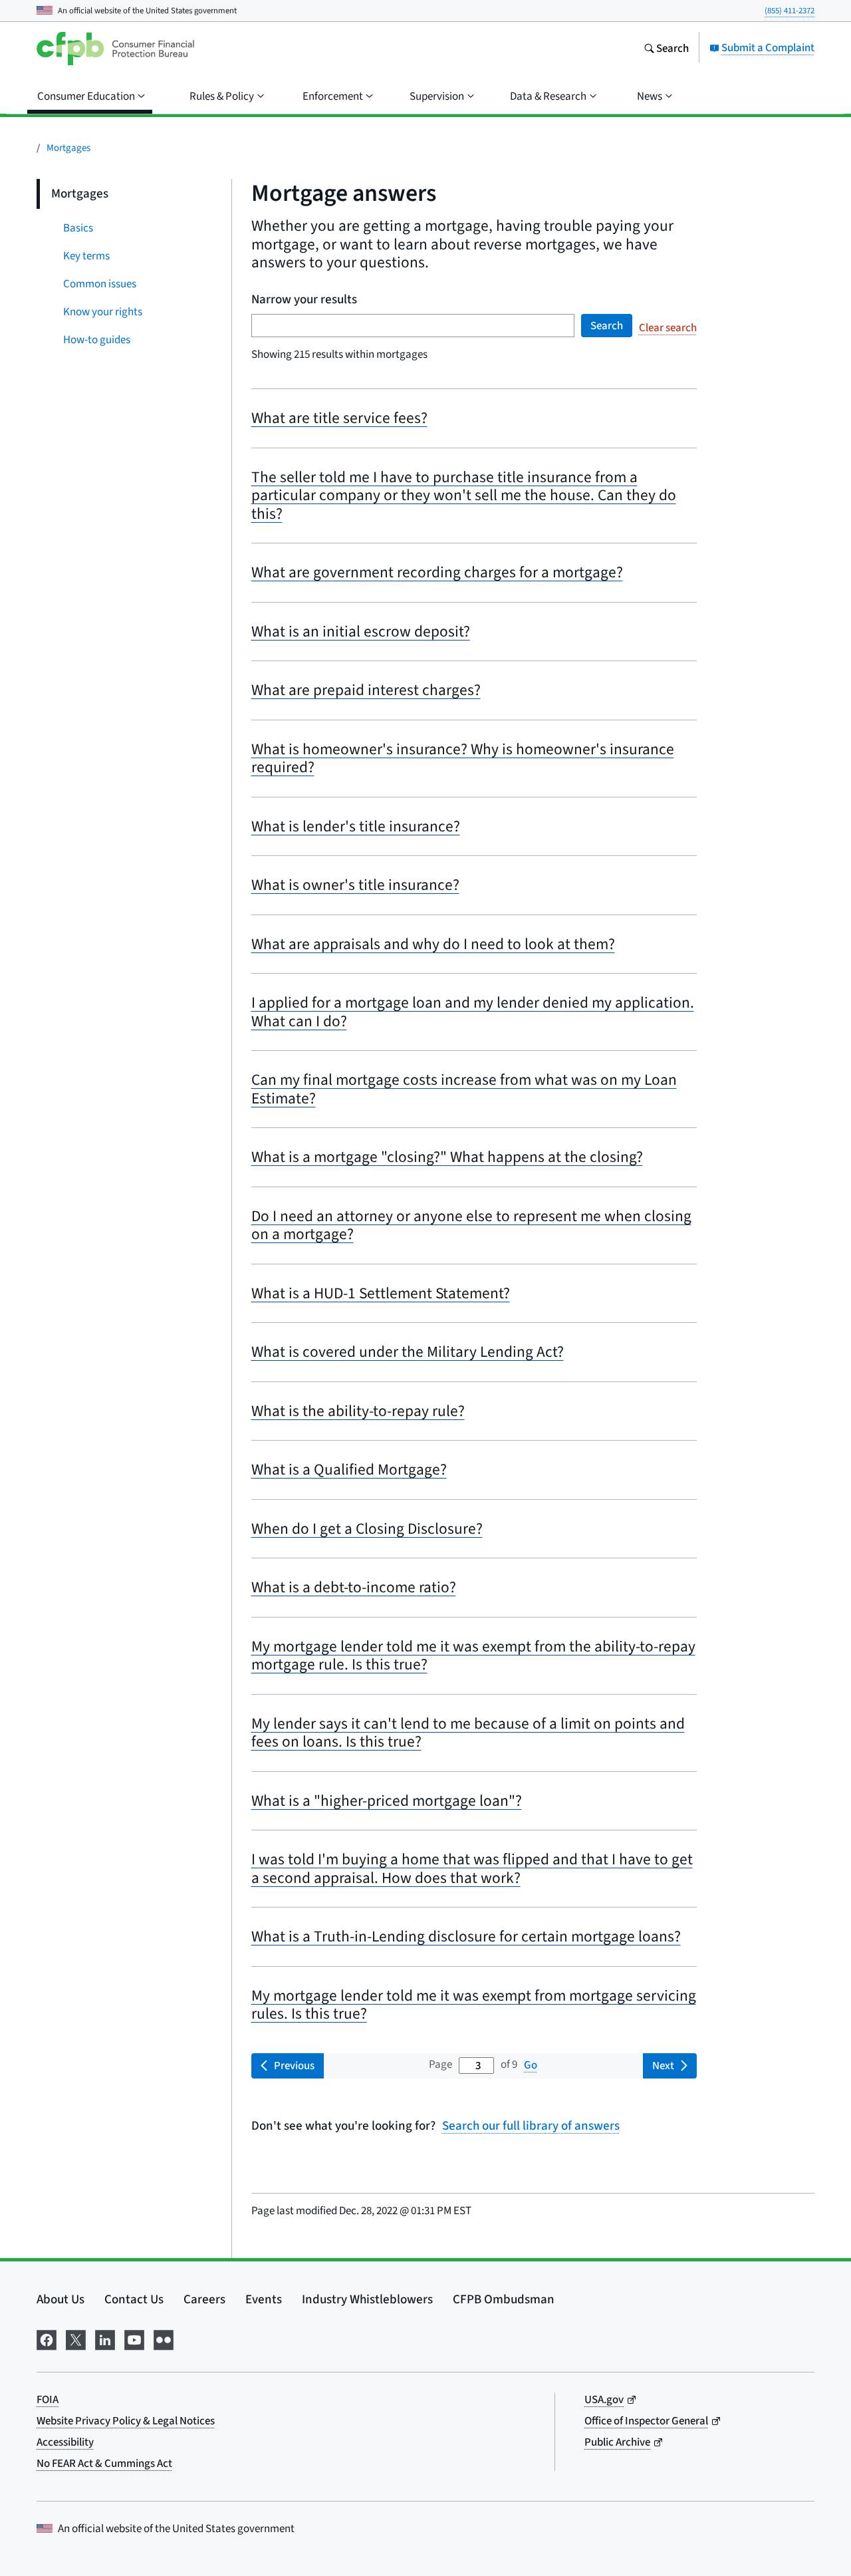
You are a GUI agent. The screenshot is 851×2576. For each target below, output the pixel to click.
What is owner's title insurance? (355, 885)
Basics (78, 228)
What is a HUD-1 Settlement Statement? (381, 1293)
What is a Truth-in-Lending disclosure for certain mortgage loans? (466, 1936)
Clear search (668, 328)
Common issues (100, 284)
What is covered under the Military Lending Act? (408, 1352)
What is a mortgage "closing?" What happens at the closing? (447, 1157)
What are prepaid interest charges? (366, 690)
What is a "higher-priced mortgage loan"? (387, 1800)
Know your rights (103, 312)
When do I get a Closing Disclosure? (367, 1528)
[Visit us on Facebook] (47, 2338)
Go (531, 2065)
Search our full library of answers (531, 2125)
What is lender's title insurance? (356, 826)
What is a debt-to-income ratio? (354, 1587)
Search (607, 326)
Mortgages (68, 147)
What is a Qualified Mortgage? (349, 1469)
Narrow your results (304, 299)
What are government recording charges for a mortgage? (437, 572)
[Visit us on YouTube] (134, 2338)
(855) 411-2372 (790, 10)
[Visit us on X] (76, 2338)
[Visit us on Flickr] (164, 2338)
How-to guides (97, 340)
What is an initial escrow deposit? (361, 631)
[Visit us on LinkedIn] (105, 2338)
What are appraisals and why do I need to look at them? (433, 944)
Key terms (86, 256)
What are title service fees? (339, 418)
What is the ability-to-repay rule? (358, 1411)
